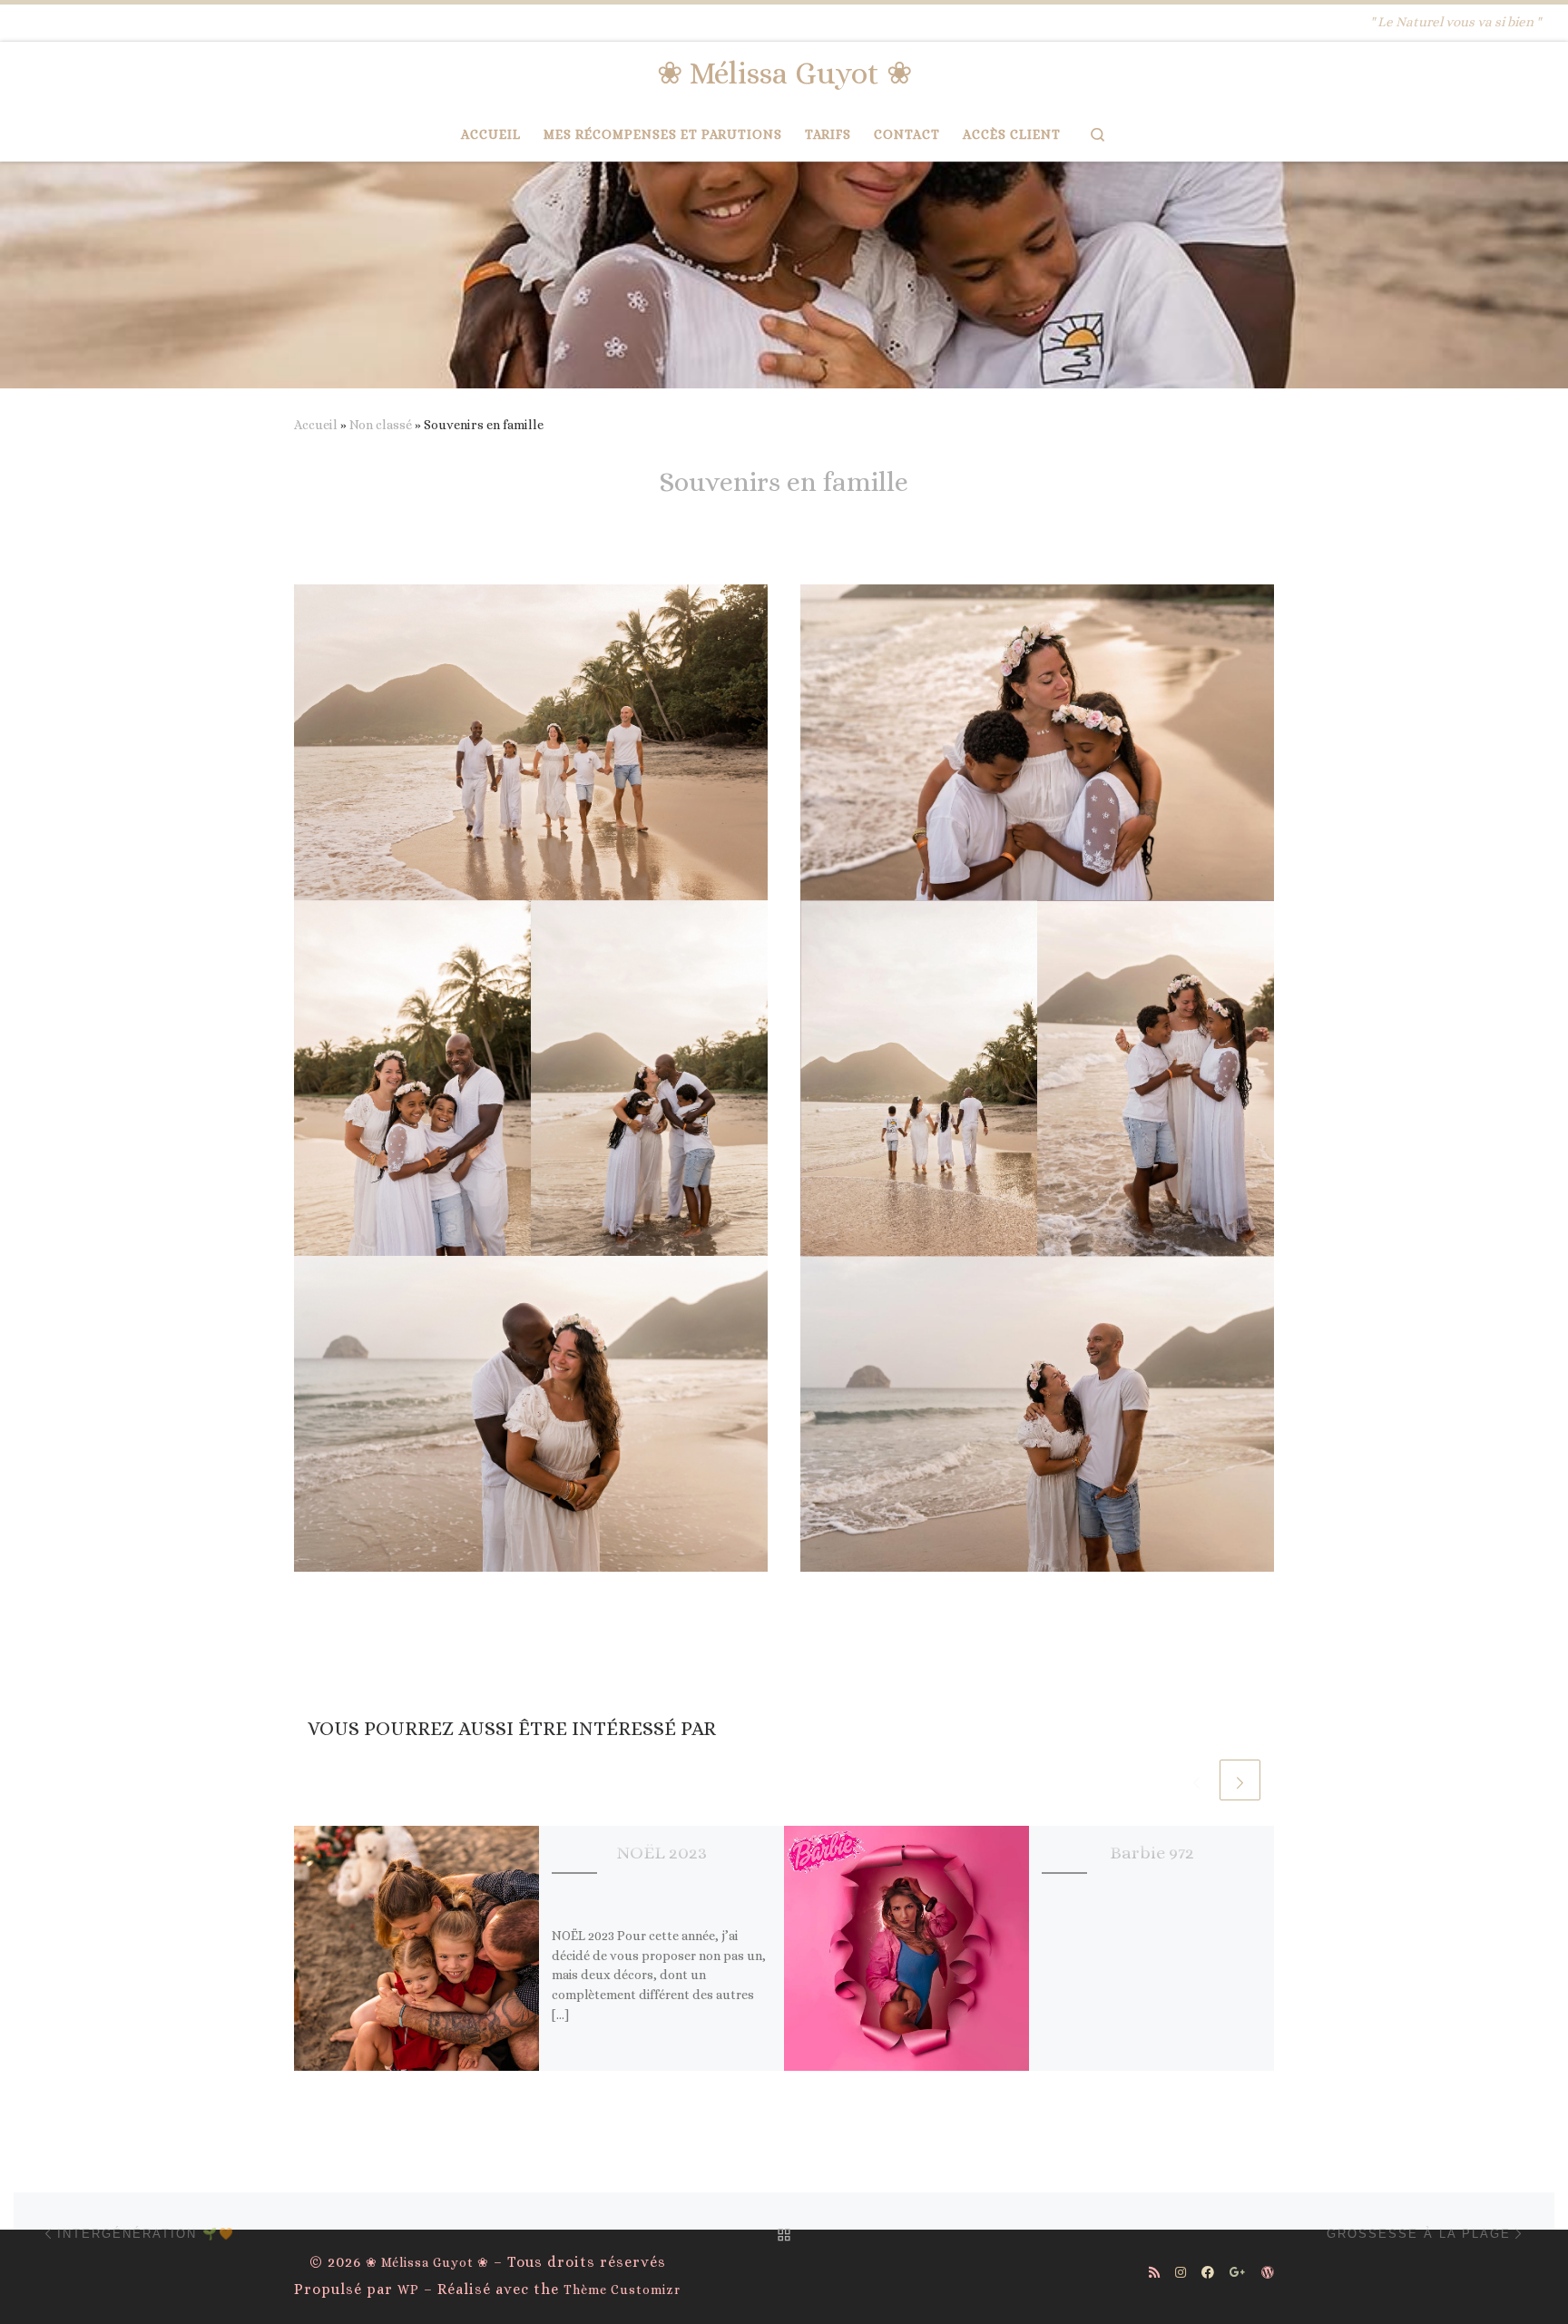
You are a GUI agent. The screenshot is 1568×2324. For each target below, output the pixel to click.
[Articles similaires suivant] (1240, 1780)
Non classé (381, 425)
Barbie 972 (1152, 1853)
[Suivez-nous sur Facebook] (1208, 2273)
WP (408, 2290)
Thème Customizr (622, 2290)
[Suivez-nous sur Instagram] (1181, 2273)
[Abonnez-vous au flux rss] (1154, 2273)
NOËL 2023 (661, 1853)
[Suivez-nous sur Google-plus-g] (1238, 2273)
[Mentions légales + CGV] (1268, 2273)
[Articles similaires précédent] (1196, 1780)
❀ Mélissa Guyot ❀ (427, 2262)
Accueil (316, 425)
